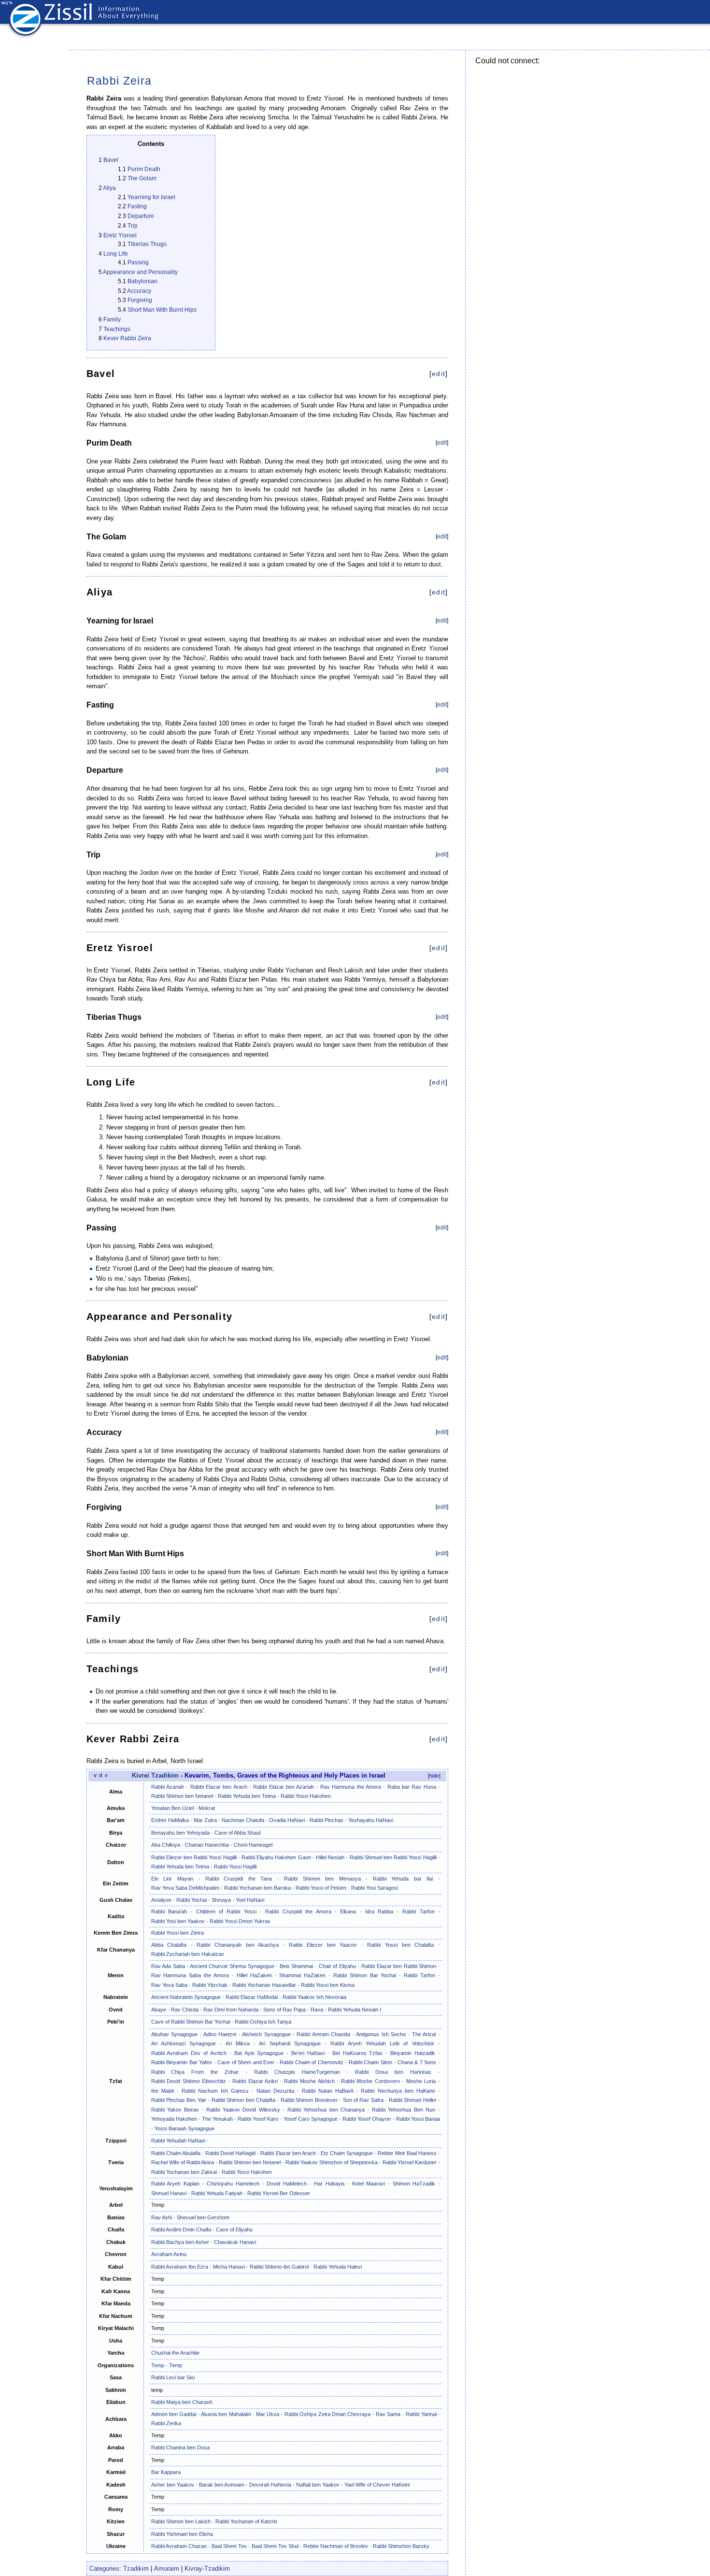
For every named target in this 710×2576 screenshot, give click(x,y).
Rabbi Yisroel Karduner (410, 2162)
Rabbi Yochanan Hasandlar (264, 1985)
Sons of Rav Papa (284, 2010)
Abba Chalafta (169, 1945)
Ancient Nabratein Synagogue (186, 1997)
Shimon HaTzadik (414, 2184)
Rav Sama (388, 2414)
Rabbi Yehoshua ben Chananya (326, 2110)
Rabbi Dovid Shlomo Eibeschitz (189, 2081)
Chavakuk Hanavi (235, 2242)
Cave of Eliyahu (234, 2229)
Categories (104, 2569)
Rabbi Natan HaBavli (327, 2091)
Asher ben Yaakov (173, 2485)
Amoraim (167, 2569)
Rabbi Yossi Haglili (235, 1867)
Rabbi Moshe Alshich (309, 2081)
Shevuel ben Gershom (203, 2217)
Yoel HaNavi (250, 1900)
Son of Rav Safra (363, 2100)
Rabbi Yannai (421, 2414)
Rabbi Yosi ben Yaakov (178, 1921)
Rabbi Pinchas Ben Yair (179, 2100)
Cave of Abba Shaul (237, 1833)
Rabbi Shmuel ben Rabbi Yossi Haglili (393, 1857)
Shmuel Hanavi (169, 2193)
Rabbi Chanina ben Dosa (180, 2447)
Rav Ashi (162, 2217)
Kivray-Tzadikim (207, 2569)
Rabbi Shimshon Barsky (401, 2546)
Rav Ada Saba (168, 1966)
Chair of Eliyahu (337, 1966)
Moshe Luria (421, 2081)
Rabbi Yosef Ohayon (367, 2119)
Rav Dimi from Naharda (231, 2010)
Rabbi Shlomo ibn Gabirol (279, 2267)
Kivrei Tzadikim (155, 1776)
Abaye (159, 2010)
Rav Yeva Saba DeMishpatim (185, 1888)
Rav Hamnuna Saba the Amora (190, 1975)
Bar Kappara (166, 2472)
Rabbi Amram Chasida (323, 2034)
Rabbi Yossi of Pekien (321, 1888)
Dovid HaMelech (287, 2184)
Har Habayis (329, 2184)
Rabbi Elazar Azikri (255, 2081)
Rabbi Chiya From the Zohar (195, 2072)
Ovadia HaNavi (287, 1820)
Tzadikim (136, 2569)
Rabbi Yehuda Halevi (338, 2267)
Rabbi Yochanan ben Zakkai (184, 2172)
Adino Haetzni (220, 2034)
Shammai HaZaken (302, 1975)
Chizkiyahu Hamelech (233, 2184)
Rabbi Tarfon (418, 1911)
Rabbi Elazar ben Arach (219, 1787)
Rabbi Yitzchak (210, 1985)
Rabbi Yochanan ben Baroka (257, 1888)
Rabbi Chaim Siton (370, 2062)
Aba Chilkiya (166, 1845)
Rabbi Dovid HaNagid (230, 2153)
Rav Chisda (185, 2010)
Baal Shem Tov (229, 2546)
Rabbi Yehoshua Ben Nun (404, 2110)
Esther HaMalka (170, 1820)
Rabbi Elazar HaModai (252, 1997)
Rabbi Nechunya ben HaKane (398, 2091)
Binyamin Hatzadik (413, 2053)
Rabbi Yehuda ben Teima (247, 1796)
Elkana (348, 1911)
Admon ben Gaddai (174, 2414)
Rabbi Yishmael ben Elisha (182, 2534)
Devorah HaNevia (270, 2485)
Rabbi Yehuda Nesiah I (355, 2010)
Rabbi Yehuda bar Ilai (403, 1879)
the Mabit (163, 2091)
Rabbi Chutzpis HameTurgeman (297, 2072)
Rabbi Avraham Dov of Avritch (189, 2053)
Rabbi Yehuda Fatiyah (217, 2193)
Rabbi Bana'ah (169, 1911)
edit (439, 374)
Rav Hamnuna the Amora (351, 1787)
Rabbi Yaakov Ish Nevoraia (314, 1997)
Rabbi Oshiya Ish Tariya (263, 2022)
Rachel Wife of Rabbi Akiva (183, 2162)
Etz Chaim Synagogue (347, 2153)
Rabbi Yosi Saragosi (375, 1888)
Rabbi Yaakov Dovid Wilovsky (243, 2110)
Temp (158, 2365)
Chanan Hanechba (207, 1845)
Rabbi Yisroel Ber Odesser (279, 2193)
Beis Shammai (297, 1966)
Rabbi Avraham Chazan (179, 2546)
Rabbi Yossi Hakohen (306, 1796)
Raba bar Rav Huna (412, 1787)
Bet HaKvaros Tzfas (358, 2053)
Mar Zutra (205, 1820)
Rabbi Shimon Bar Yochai (365, 1975)
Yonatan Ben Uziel (172, 1808)
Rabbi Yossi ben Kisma (328, 1985)
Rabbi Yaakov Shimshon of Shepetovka (332, 2162)
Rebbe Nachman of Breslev (336, 2546)
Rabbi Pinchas (327, 1820)
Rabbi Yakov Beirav (175, 2110)
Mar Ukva (268, 2414)
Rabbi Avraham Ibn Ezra (180, 2267)
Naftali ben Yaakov (318, 2485)
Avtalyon (161, 1900)
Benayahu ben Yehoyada (180, 1833)
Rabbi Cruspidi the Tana (239, 1879)
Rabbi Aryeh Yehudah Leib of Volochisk (382, 2043)
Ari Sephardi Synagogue (290, 2043)
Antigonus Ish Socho (381, 2034)
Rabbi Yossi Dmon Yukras (240, 1921)
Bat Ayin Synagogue (259, 2053)
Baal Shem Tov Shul (275, 2546)
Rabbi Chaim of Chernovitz (312, 2062)
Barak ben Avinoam (222, 2485)
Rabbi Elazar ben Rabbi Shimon (399, 1966)
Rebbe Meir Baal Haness (407, 2153)
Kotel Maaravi (369, 2184)
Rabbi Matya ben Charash (182, 2402)
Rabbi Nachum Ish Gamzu (215, 2091)
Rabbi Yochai (192, 1900)
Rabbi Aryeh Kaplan (175, 2184)
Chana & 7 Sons (417, 2062)
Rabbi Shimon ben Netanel (182, 1796)
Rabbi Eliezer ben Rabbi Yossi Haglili (194, 1857)
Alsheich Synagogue (266, 2034)
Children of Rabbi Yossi (226, 1911)
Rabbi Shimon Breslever (309, 2100)
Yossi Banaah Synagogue (185, 2128)
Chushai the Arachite (175, 2353)
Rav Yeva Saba (169, 1985)
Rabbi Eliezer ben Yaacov (323, 1945)
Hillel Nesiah (330, 1857)
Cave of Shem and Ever (246, 2062)
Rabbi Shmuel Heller (413, 2100)
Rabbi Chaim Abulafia (176, 2153)
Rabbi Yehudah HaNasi (178, 2141)
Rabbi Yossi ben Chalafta (400, 1945)
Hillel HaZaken (254, 1975)
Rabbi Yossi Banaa (418, 2119)
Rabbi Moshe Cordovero (370, 2081)
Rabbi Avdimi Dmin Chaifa (181, 2229)
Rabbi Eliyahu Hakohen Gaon (276, 1857)
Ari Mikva (238, 2043)
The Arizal (424, 2034)
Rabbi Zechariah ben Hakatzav (188, 1954)
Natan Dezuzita (275, 2091)
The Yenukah (217, 2119)
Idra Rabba (379, 1911)
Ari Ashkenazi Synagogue (184, 2043)
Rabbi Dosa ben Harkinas (393, 2072)
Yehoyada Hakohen (174, 2119)
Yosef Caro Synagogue (311, 2119)
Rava (317, 2010)
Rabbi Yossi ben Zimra (177, 1933)
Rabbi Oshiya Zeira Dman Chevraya (328, 2414)
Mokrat (207, 1808)
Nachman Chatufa (243, 1820)
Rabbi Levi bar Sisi (173, 2377)
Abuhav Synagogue (174, 2034)
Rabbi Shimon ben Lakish (181, 2521)
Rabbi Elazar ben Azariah (284, 1787)
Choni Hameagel (253, 1845)
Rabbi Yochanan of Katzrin (246, 2521)
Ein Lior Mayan (172, 1879)
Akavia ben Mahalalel (226, 2414)
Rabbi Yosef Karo (258, 2119)
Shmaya (221, 1900)
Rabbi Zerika (166, 2423)
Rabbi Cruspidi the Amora (298, 1911)
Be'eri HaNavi (308, 2053)
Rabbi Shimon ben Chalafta (243, 2100)
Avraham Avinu (169, 2254)
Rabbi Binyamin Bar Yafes (182, 2062)
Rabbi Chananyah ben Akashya (238, 1945)
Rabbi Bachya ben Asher (180, 2242)
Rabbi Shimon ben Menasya (322, 1879)
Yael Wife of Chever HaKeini (377, 2485)
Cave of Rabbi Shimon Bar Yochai (191, 2022)
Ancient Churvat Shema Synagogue (232, 1966)
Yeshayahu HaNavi (371, 1820)
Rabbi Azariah (168, 1787)
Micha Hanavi (229, 2267)
